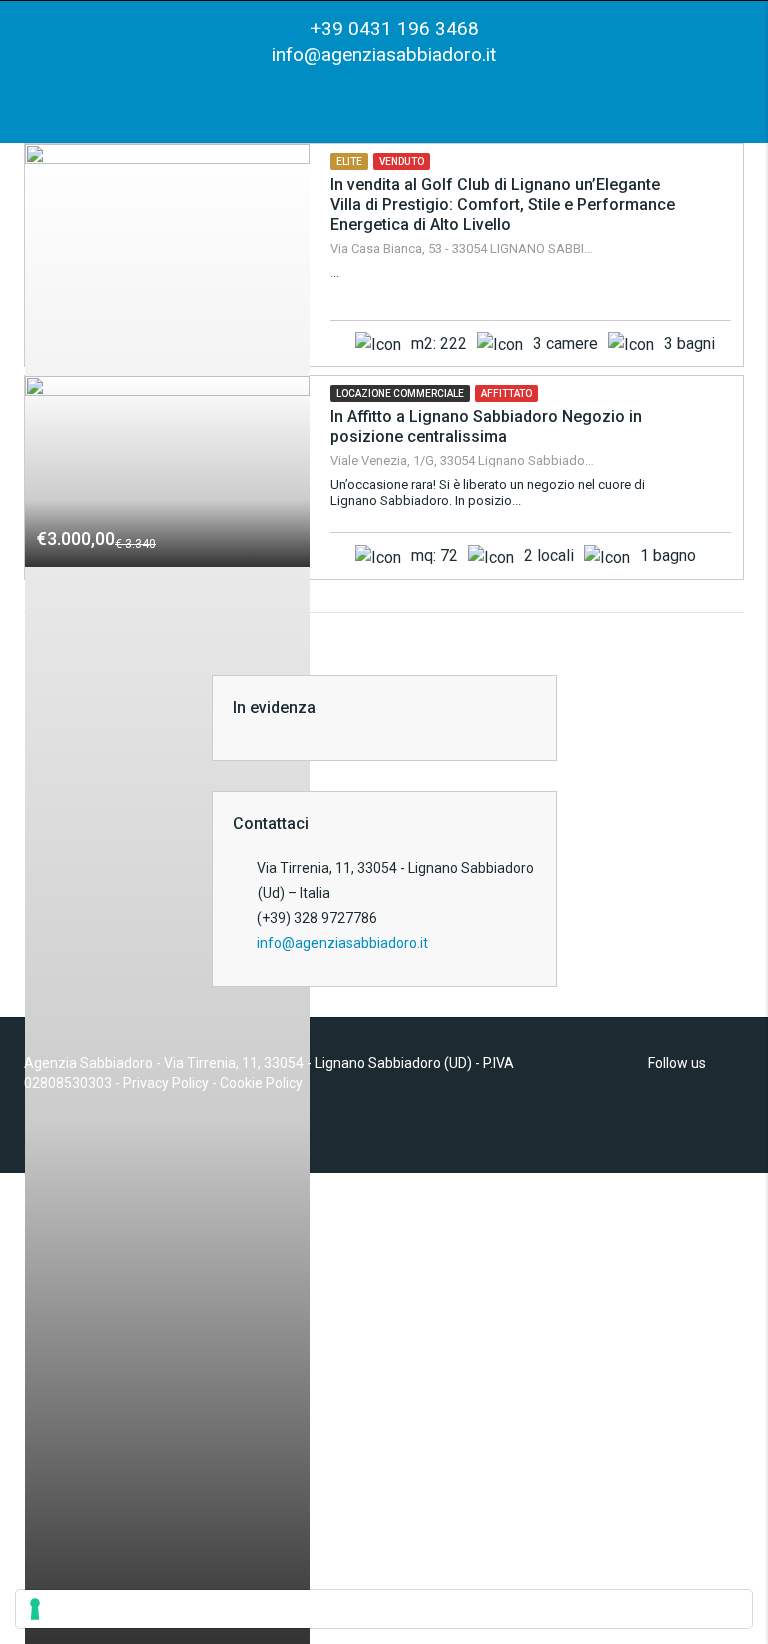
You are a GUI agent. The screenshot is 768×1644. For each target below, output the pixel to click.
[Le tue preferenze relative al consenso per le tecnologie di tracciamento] (384, 1609)
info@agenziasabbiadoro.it (384, 54)
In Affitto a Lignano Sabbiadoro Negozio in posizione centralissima (486, 426)
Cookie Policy (261, 1083)
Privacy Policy (166, 1083)
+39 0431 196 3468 (392, 28)
